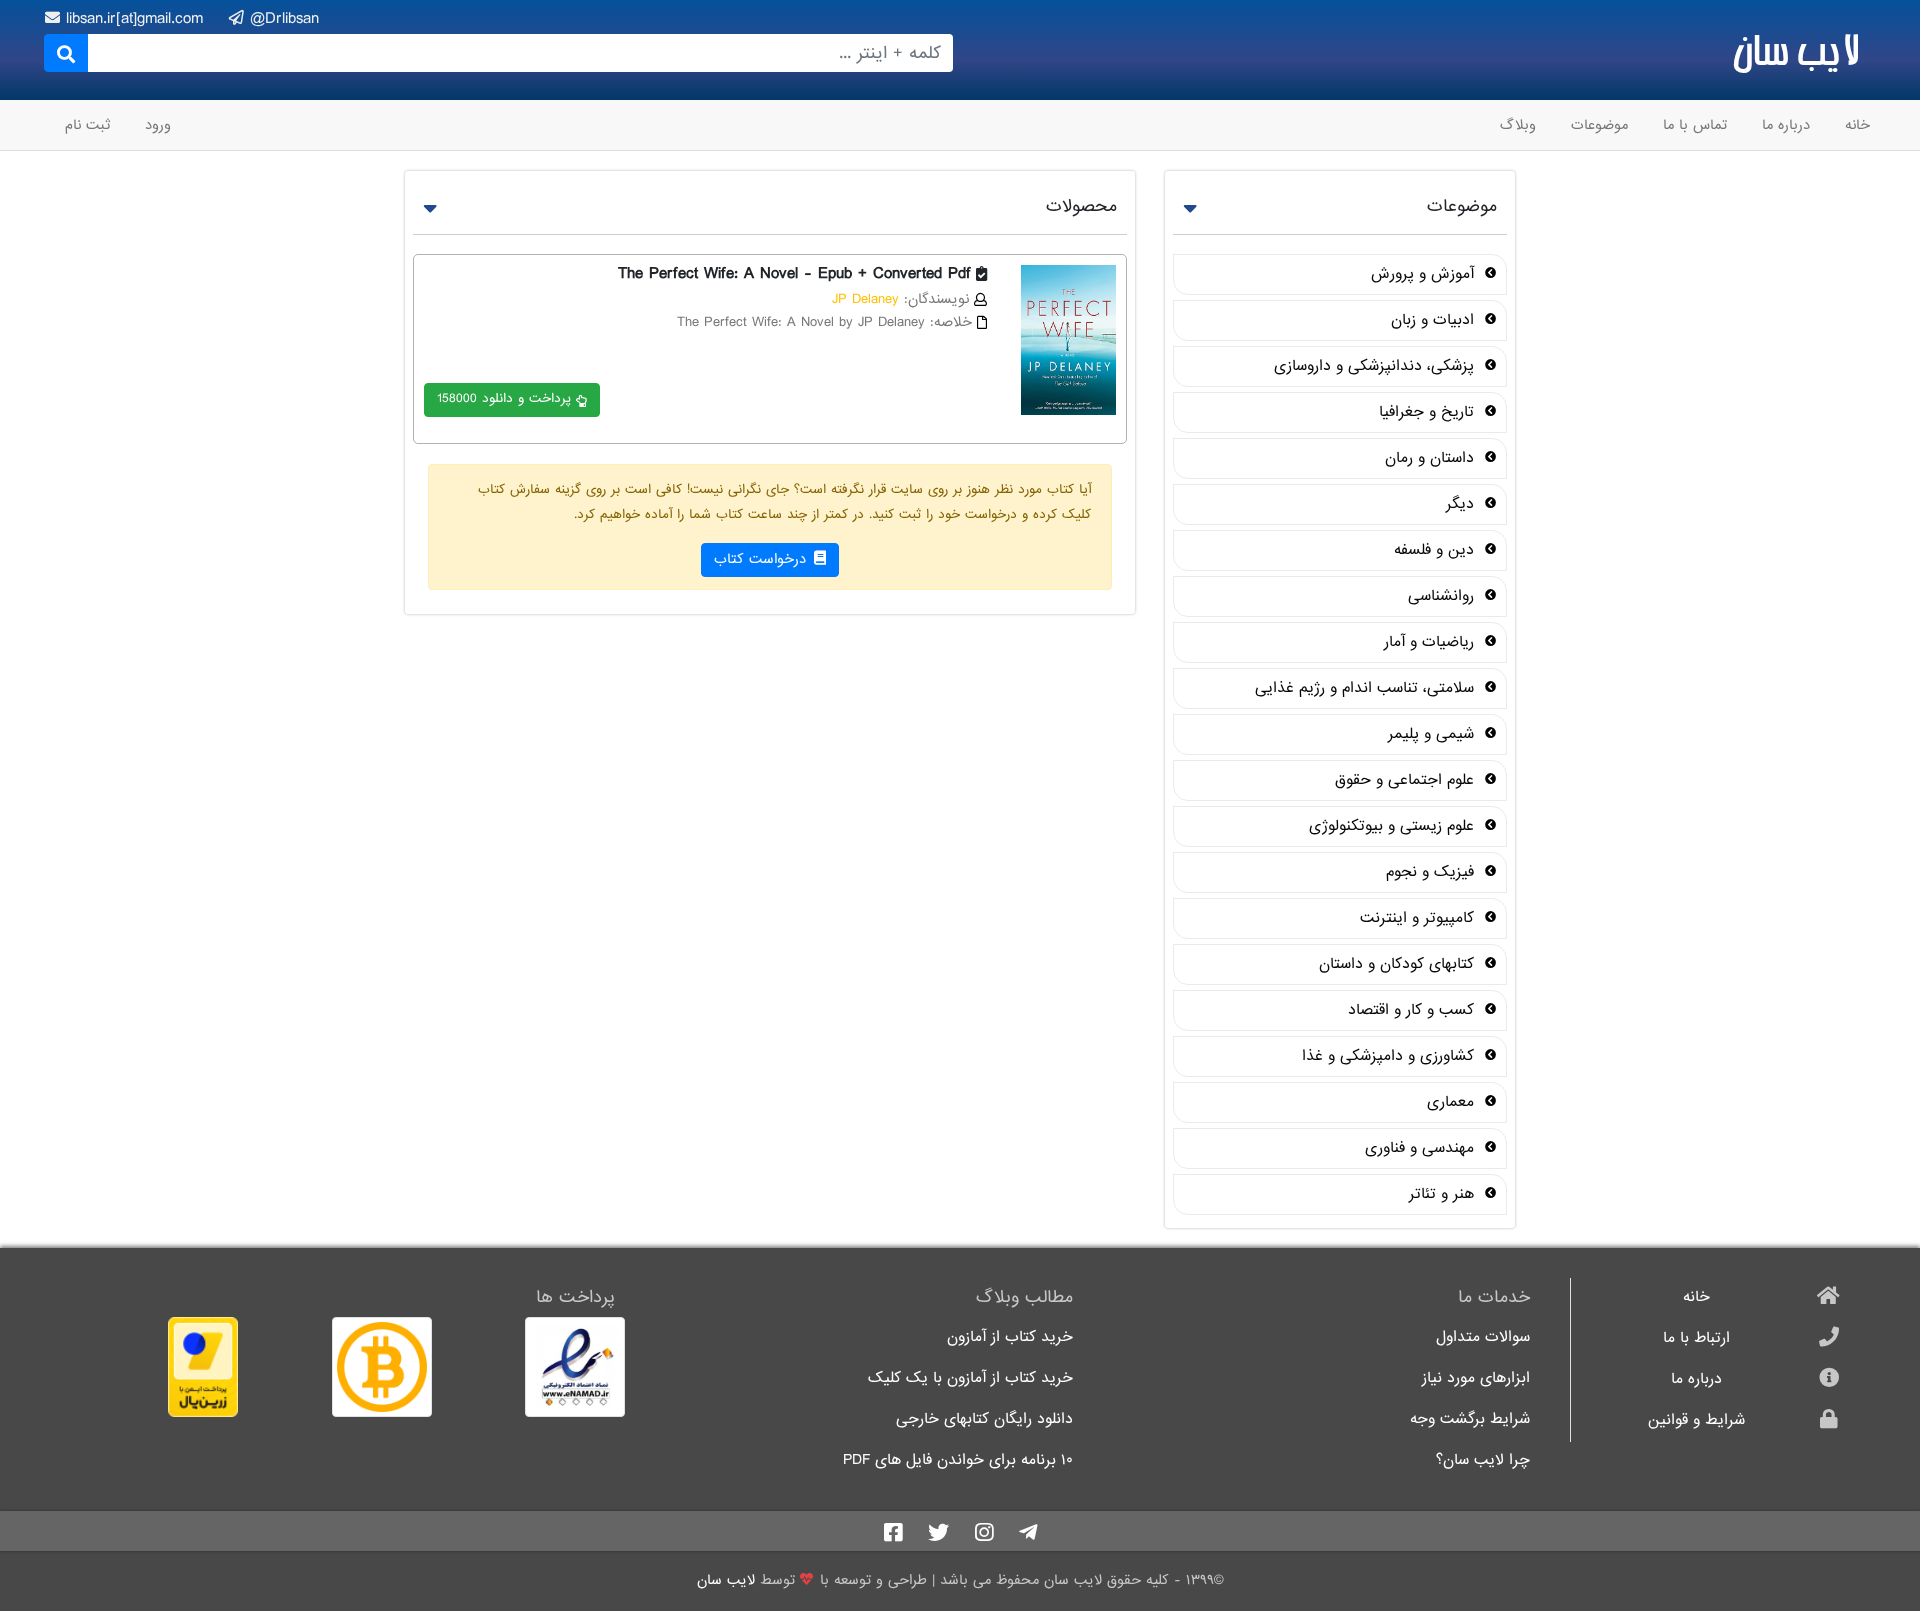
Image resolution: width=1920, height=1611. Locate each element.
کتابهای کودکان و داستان (1399, 964)
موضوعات (1599, 125)
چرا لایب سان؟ (1483, 1460)
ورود (158, 125)
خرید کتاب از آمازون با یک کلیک (970, 1378)
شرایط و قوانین (1696, 1420)
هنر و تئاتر (1444, 1194)
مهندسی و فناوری (1422, 1148)
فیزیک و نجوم (1432, 872)
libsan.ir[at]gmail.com (137, 18)
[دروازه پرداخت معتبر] (156, 1367)
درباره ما (1786, 125)
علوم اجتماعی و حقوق (1407, 780)
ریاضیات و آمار (1431, 642)
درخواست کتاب (762, 559)
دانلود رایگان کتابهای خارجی (984, 1419)
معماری (1453, 1102)
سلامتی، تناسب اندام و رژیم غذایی (1367, 688)
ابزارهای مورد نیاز (1476, 1378)
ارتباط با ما (1696, 1338)
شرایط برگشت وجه (1470, 1419)
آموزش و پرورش (1425, 274)
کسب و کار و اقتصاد (1413, 1010)
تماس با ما (1695, 125)
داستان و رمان (1432, 458)
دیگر (1462, 504)
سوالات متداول (1483, 1337)
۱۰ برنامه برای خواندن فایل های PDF (958, 1460)
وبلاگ (1518, 125)
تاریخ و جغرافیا (1429, 412)
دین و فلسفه (1436, 550)
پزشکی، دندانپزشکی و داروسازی (1376, 366)
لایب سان (1795, 50)
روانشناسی (1443, 596)
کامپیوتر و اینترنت (1419, 918)
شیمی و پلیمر (1433, 734)
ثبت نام (87, 125)
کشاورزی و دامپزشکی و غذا (1390, 1056)
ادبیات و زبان (1435, 320)
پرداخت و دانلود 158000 (504, 398)
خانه (1857, 125)
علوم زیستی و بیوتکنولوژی (1394, 826)
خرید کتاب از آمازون (1010, 1337)
